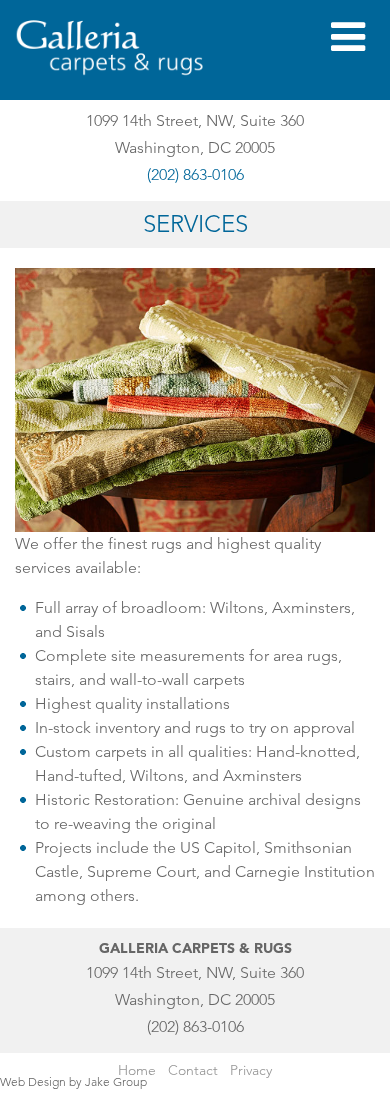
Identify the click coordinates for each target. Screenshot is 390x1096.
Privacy (251, 1070)
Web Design (33, 1081)
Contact (193, 1070)
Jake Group (116, 1081)
